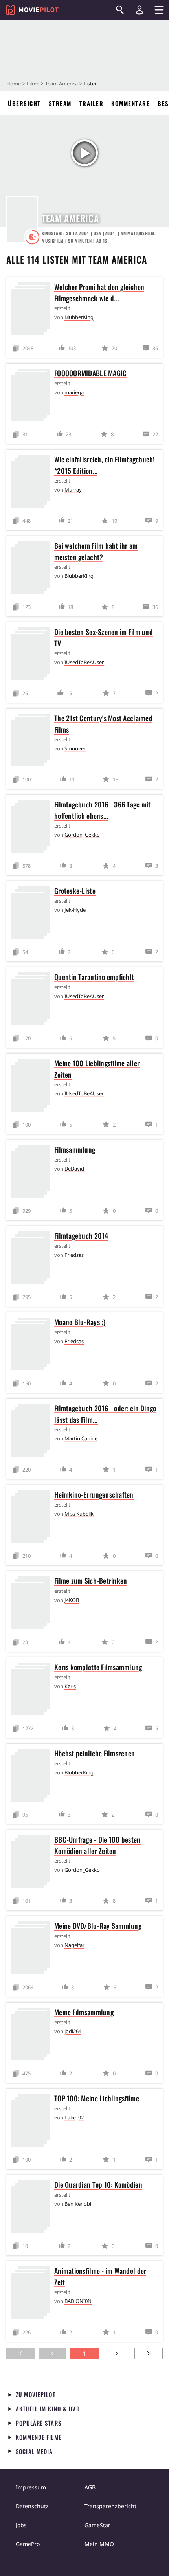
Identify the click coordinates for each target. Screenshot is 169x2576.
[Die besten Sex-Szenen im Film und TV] (33, 655)
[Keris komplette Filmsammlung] (33, 1690)
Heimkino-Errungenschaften (94, 1494)
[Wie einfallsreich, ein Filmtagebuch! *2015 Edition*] (33, 483)
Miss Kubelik (79, 1514)
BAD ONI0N (78, 2301)
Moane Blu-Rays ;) (80, 1322)
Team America (62, 84)
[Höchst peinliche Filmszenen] (33, 1777)
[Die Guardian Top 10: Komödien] (33, 2208)
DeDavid (74, 1169)
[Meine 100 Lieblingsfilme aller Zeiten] (33, 1087)
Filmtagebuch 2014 (81, 1236)
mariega (74, 392)
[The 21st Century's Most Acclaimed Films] (33, 741)
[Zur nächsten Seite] (117, 2353)
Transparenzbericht (110, 2506)
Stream (60, 103)
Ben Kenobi (78, 2204)
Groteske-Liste (75, 891)
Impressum (31, 2487)
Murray (73, 490)
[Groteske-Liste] (33, 914)
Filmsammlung (75, 1149)
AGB (90, 2487)
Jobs (21, 2525)
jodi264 (73, 2031)
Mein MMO (99, 2544)
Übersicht (24, 103)
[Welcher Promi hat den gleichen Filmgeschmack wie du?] (33, 310)
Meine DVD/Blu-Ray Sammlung (98, 1926)
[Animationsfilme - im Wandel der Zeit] (33, 2294)
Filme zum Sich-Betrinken (91, 1581)
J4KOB (72, 1600)
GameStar (97, 2525)
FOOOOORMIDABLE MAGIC (90, 373)
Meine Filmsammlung (84, 2012)
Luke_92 (74, 2118)
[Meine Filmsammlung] (33, 2035)
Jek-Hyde (75, 910)
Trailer (92, 103)
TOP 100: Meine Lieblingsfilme (97, 2098)
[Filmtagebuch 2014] (33, 1259)
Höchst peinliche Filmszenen (95, 1753)
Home (14, 84)
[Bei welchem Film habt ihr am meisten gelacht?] (33, 569)
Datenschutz (32, 2506)
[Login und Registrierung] (140, 10)
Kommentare (130, 103)
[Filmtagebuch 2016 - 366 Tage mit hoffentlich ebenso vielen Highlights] (33, 828)
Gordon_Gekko (82, 835)
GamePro (28, 2544)
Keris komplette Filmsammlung (98, 1667)
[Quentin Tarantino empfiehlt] (33, 1000)
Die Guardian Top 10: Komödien (98, 2184)
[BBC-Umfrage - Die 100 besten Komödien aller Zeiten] (33, 1863)
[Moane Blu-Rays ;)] (33, 1345)
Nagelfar (74, 1945)
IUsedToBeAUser (84, 662)
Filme (33, 84)
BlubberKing (79, 317)
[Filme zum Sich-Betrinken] (33, 1604)
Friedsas (74, 1255)
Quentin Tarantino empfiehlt (94, 977)
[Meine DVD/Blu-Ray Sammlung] (33, 1949)
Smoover (75, 748)
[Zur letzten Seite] (149, 2353)
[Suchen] (120, 10)
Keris (70, 1686)
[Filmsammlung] (33, 1173)
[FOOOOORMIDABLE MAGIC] (33, 396)
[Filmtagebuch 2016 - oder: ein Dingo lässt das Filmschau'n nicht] (33, 1432)
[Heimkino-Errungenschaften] (33, 1518)
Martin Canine (81, 1438)
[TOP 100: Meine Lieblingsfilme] (33, 2122)
